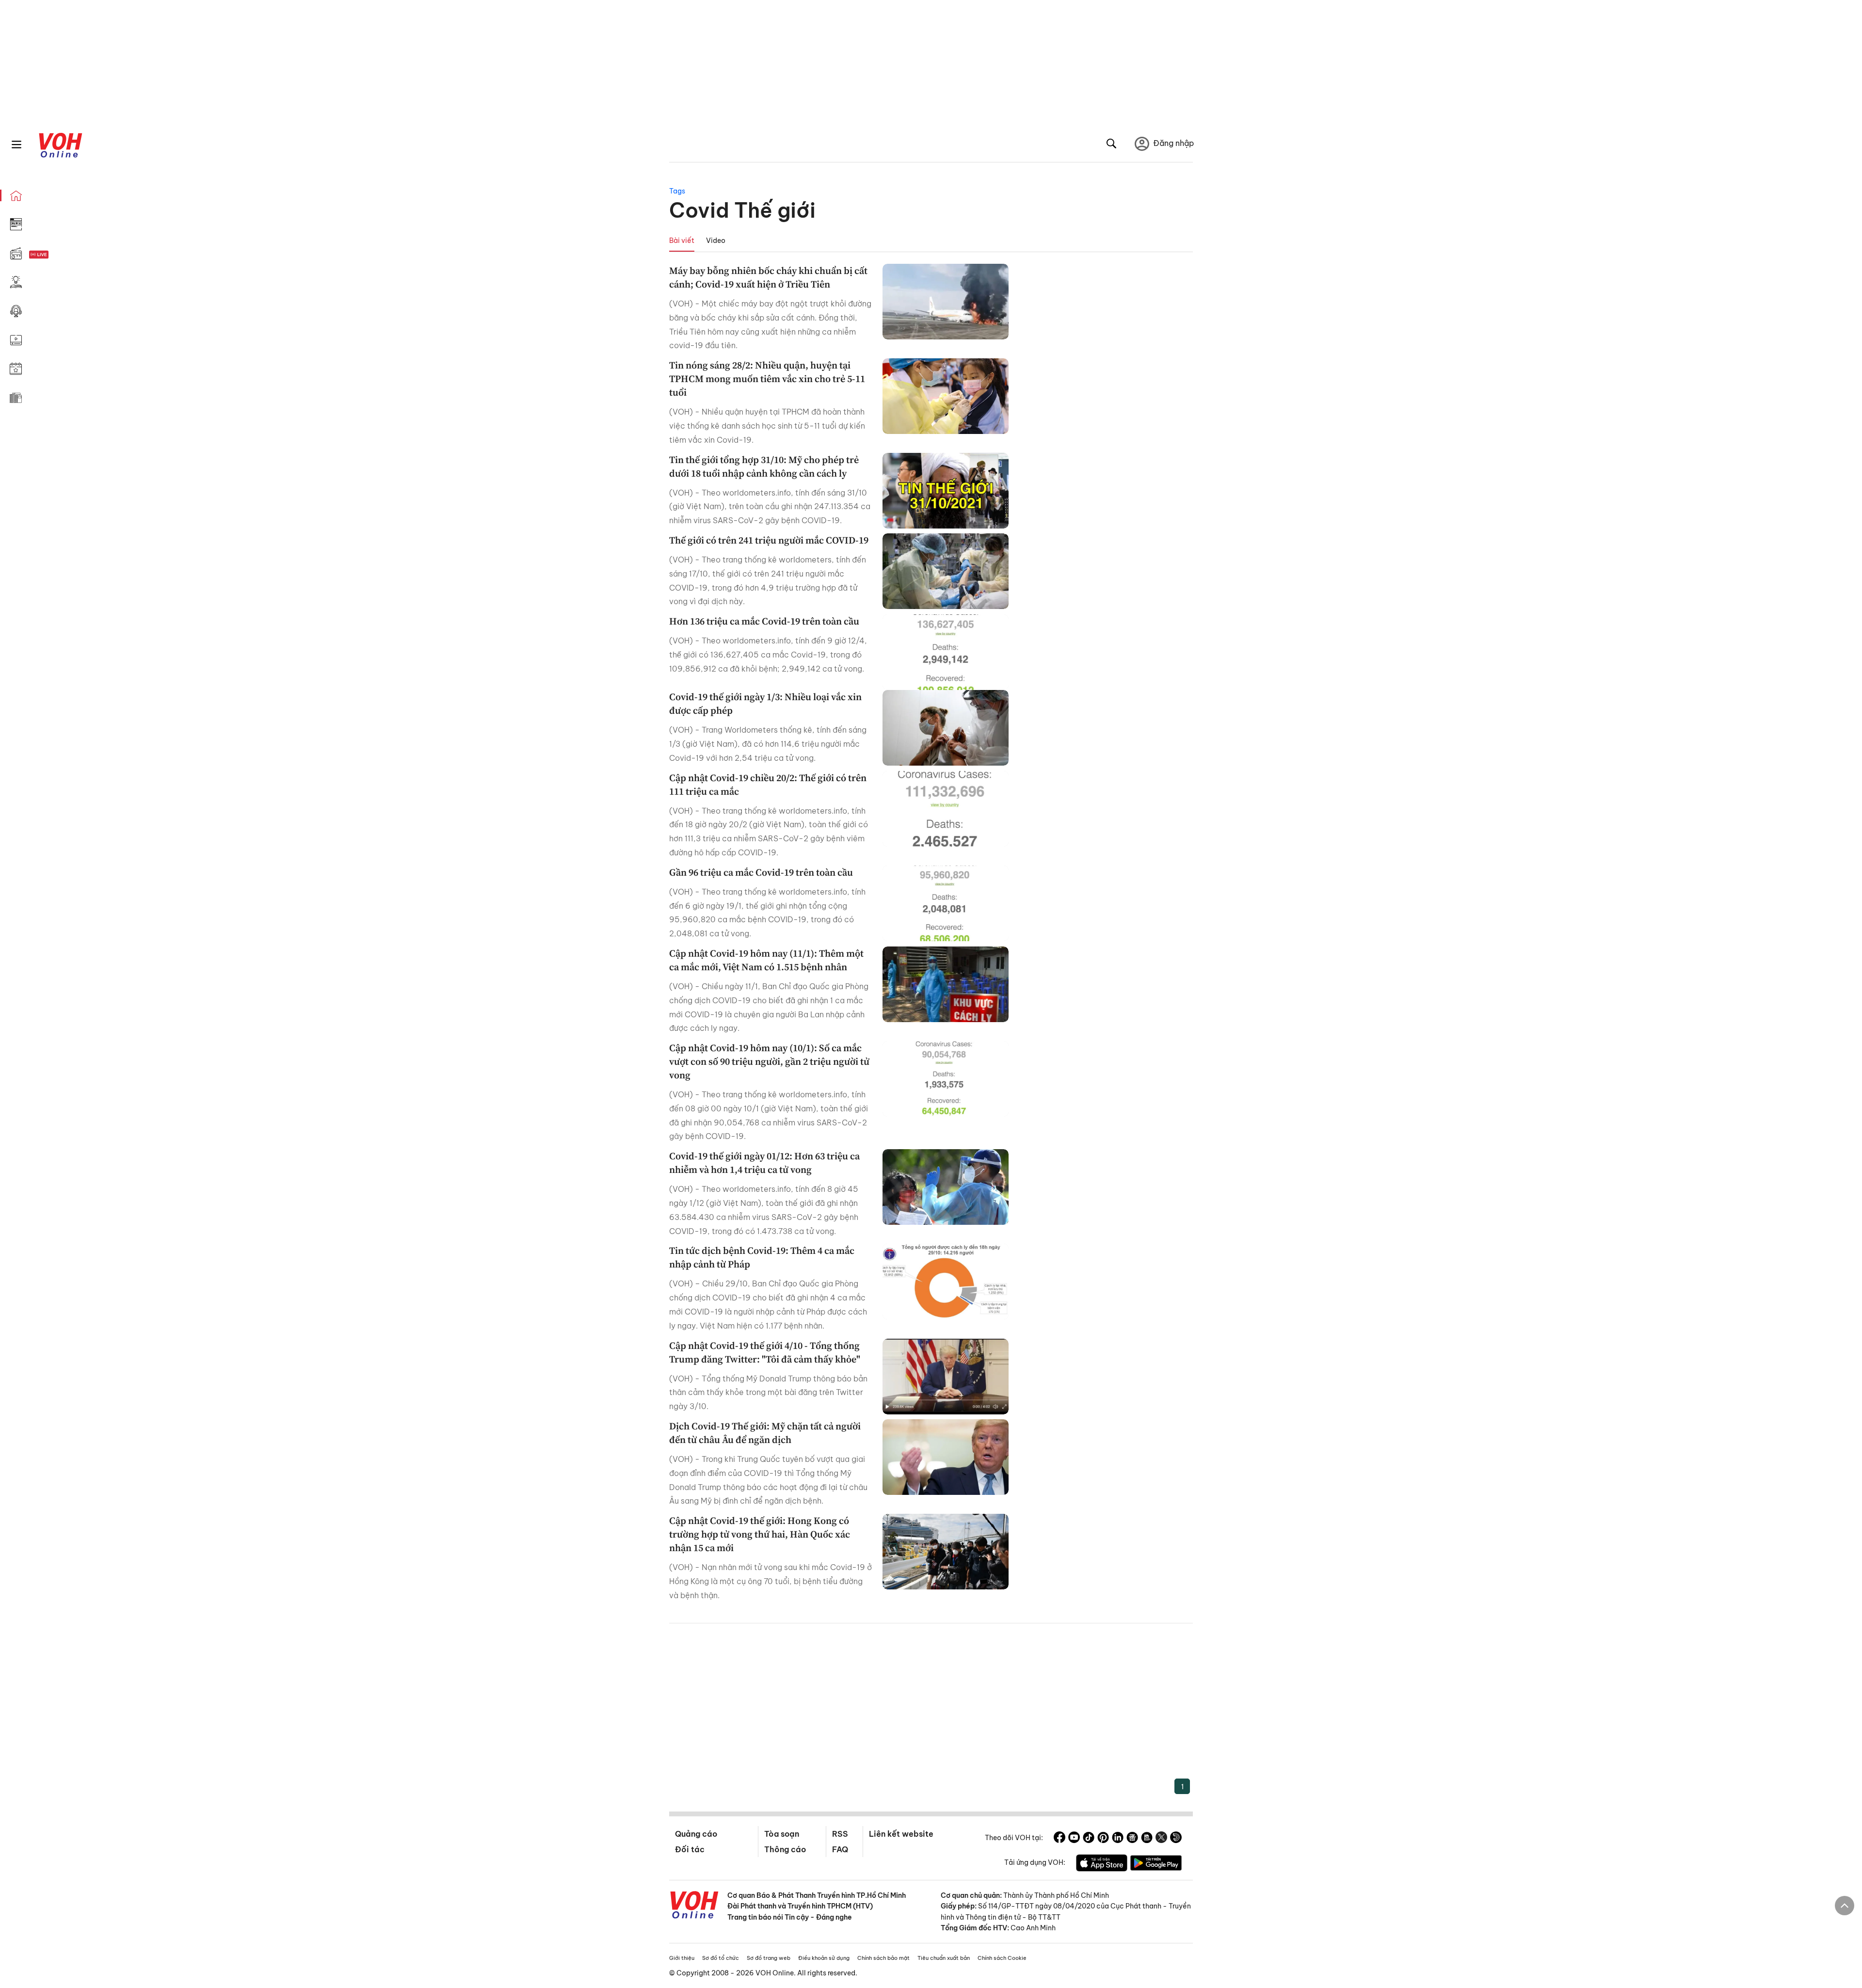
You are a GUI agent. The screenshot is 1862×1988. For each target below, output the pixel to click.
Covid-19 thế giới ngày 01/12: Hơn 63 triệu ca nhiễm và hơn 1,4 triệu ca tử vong (764, 1163)
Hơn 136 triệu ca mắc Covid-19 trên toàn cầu (764, 621)
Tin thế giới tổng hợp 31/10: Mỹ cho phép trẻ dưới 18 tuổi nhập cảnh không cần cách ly (764, 466)
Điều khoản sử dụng (824, 1958)
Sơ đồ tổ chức (721, 1958)
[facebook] (1059, 1839)
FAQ (840, 1849)
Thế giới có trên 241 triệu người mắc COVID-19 (769, 540)
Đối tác (690, 1849)
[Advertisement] (931, 1706)
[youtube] (1074, 1839)
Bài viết (682, 240)
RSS (840, 1834)
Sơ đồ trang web (769, 1958)
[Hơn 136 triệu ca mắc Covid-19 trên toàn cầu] (946, 652)
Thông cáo (785, 1849)
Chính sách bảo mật (883, 1958)
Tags (677, 191)
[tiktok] (1089, 1839)
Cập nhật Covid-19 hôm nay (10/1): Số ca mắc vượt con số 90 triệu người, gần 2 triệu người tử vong (769, 1061)
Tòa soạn (782, 1834)
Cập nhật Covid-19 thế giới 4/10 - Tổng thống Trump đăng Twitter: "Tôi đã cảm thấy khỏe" (765, 1352)
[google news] (1132, 1839)
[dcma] (1147, 1839)
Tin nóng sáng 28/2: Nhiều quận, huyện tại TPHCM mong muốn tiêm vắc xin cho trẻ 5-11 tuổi (767, 379)
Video (716, 240)
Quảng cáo (696, 1834)
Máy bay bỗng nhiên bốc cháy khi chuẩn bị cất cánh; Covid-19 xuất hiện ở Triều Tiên (768, 277)
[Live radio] (56, 255)
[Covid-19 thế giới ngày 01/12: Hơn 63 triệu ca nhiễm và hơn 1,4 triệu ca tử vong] (946, 1187)
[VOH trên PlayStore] (1156, 1864)
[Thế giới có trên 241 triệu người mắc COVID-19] (946, 571)
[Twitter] (1161, 1839)
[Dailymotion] (1176, 1839)
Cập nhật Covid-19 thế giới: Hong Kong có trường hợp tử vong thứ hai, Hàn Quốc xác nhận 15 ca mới (760, 1534)
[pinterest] (1103, 1839)
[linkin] (1118, 1839)
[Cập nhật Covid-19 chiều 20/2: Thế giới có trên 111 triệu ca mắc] (946, 809)
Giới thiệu (682, 1958)
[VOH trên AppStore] (1102, 1864)
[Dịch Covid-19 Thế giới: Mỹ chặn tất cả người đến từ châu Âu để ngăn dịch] (946, 1457)
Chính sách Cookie (1002, 1958)
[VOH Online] (694, 1906)
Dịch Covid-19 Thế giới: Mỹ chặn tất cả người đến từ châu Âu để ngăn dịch (765, 1433)
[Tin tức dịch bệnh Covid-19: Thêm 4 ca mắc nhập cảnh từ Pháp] (946, 1282)
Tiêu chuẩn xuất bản (944, 1958)
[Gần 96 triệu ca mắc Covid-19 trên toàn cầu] (946, 903)
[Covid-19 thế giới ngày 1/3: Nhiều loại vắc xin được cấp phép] (946, 728)
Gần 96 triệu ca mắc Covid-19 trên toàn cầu (761, 872)
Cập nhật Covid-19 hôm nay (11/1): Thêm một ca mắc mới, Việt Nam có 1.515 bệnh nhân (766, 960)
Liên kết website (901, 1834)
